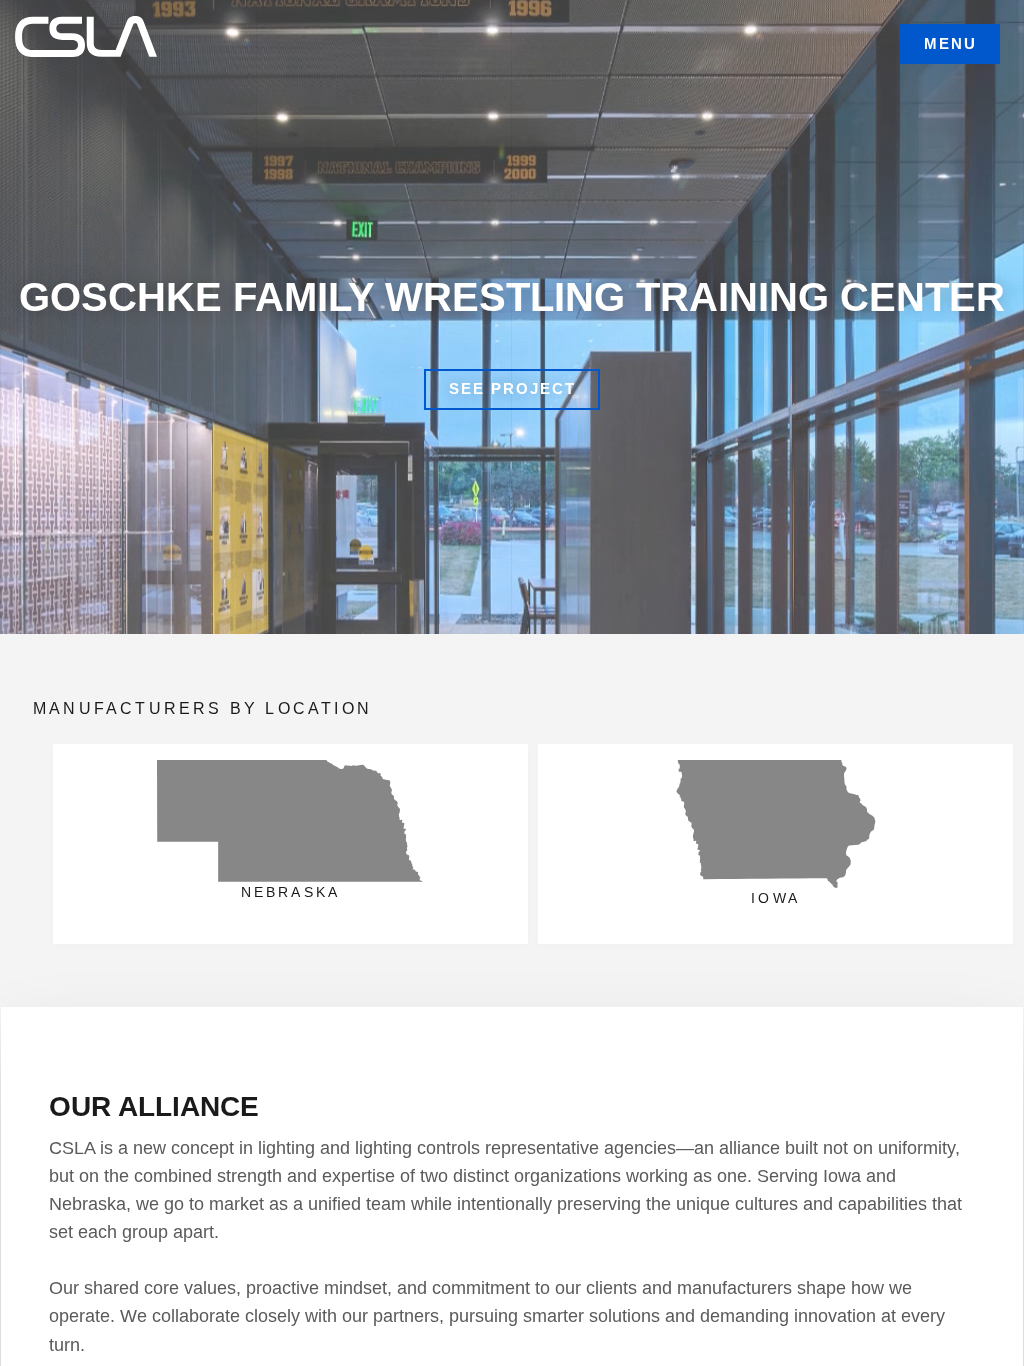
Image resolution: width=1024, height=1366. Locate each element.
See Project (512, 388)
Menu (950, 43)
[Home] (93, 32)
